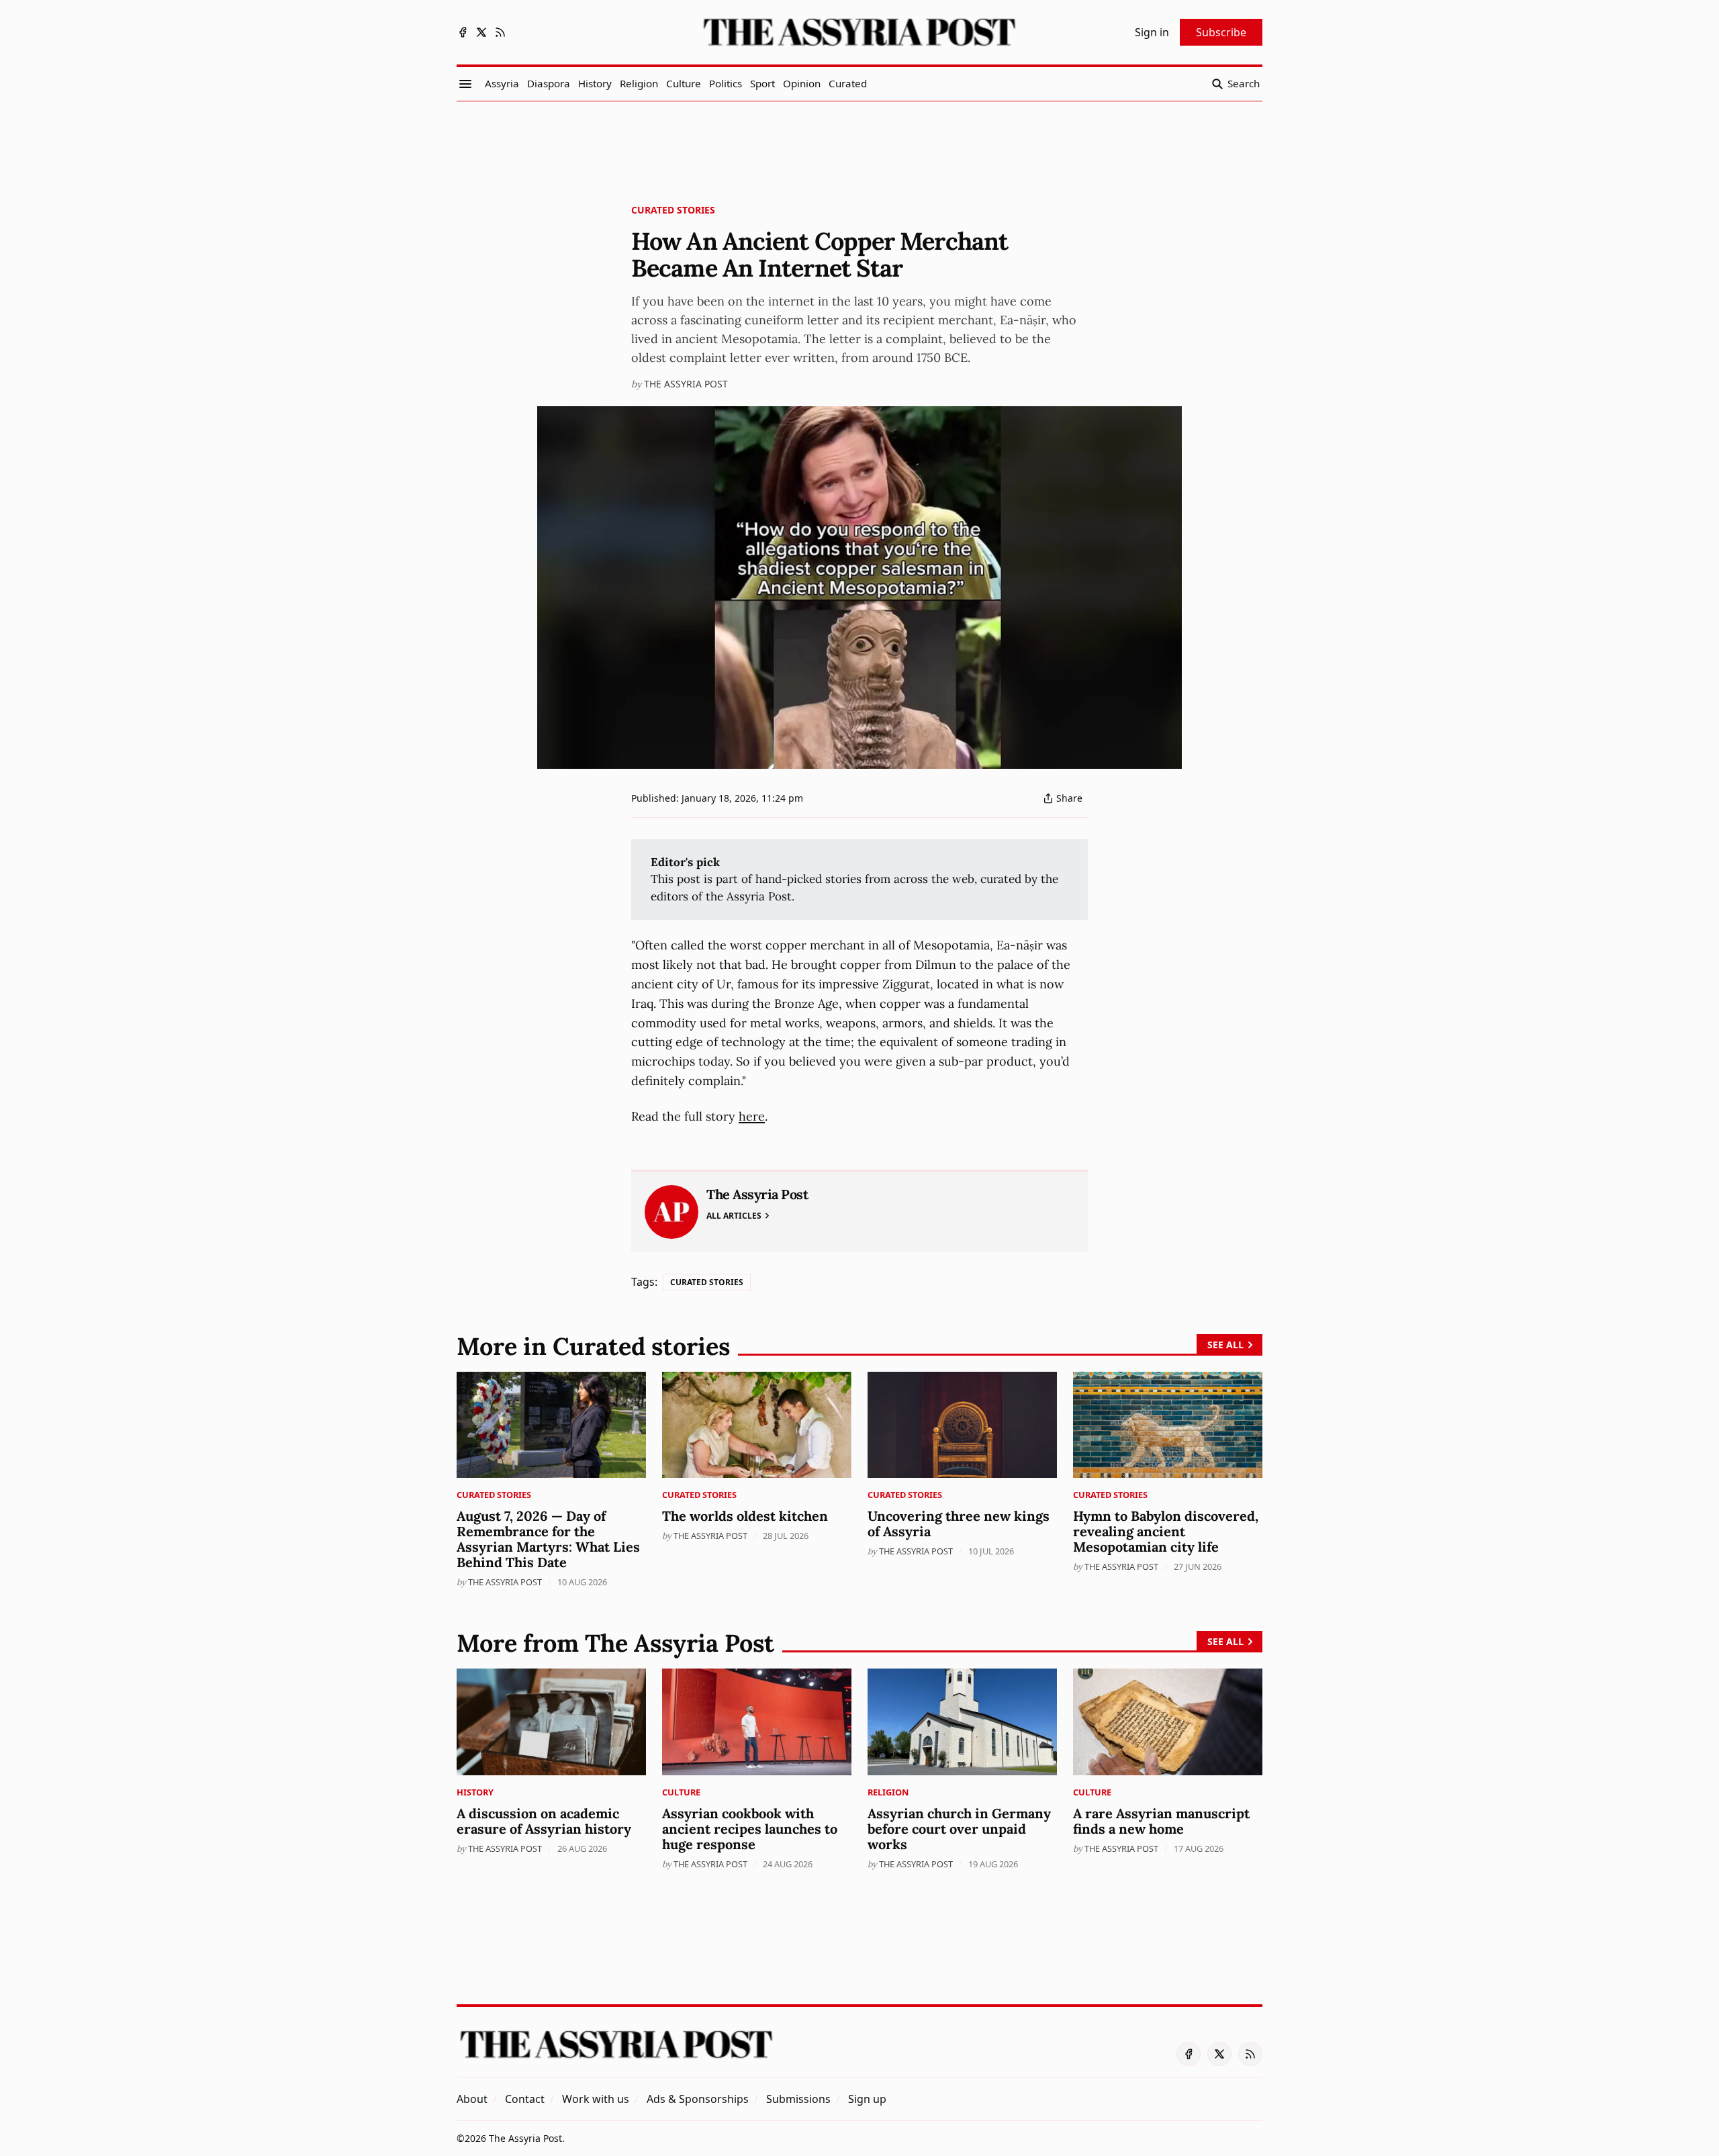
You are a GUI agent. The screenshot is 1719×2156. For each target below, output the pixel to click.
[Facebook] (463, 32)
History (475, 1792)
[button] (867, 2099)
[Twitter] (481, 32)
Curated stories (673, 210)
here (752, 1116)
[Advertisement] (859, 148)
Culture (681, 1792)
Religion (888, 1792)
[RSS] (500, 32)
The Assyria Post (686, 384)
